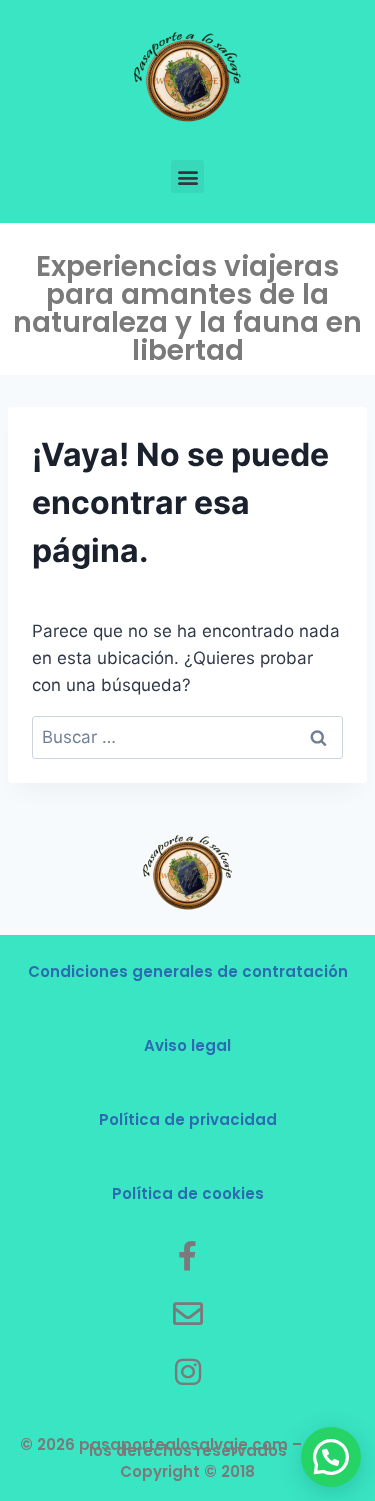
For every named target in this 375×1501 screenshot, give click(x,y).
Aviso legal (187, 1045)
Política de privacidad (188, 1119)
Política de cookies (188, 1193)
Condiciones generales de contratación (188, 971)
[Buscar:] (187, 737)
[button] (187, 176)
